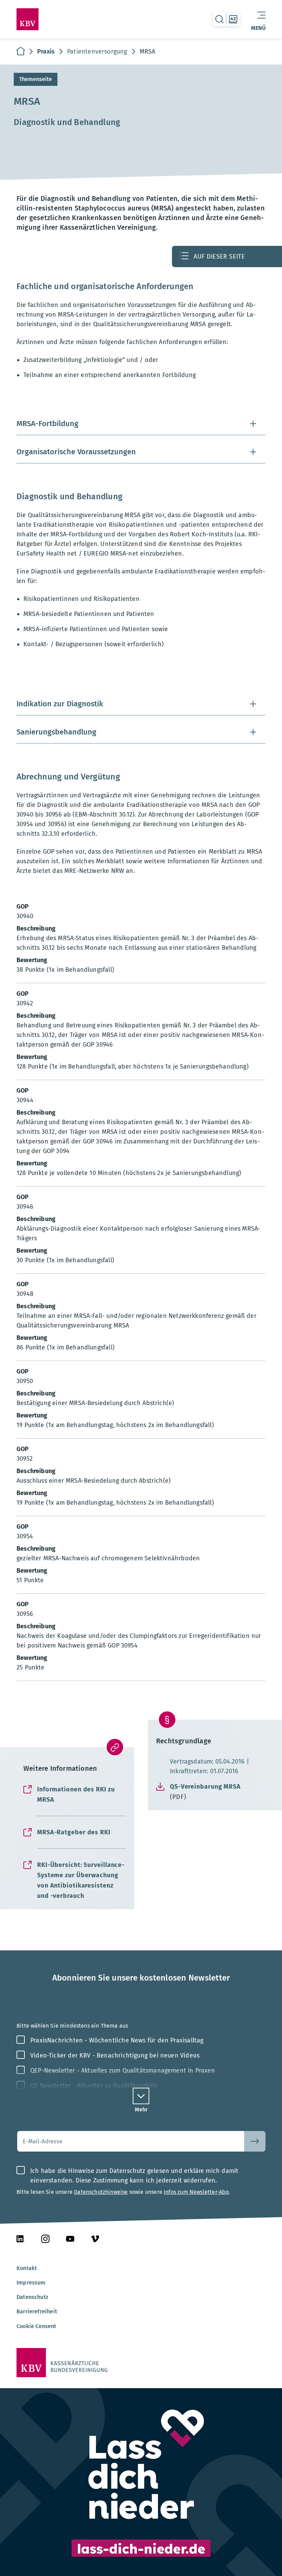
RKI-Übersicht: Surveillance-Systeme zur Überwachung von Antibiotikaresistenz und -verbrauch (81, 1880)
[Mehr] (141, 2096)
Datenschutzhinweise (101, 2192)
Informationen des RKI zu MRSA (76, 1794)
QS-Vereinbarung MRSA (205, 1792)
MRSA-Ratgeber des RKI (74, 1832)
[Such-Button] (255, 2141)
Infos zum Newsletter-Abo (196, 2192)
